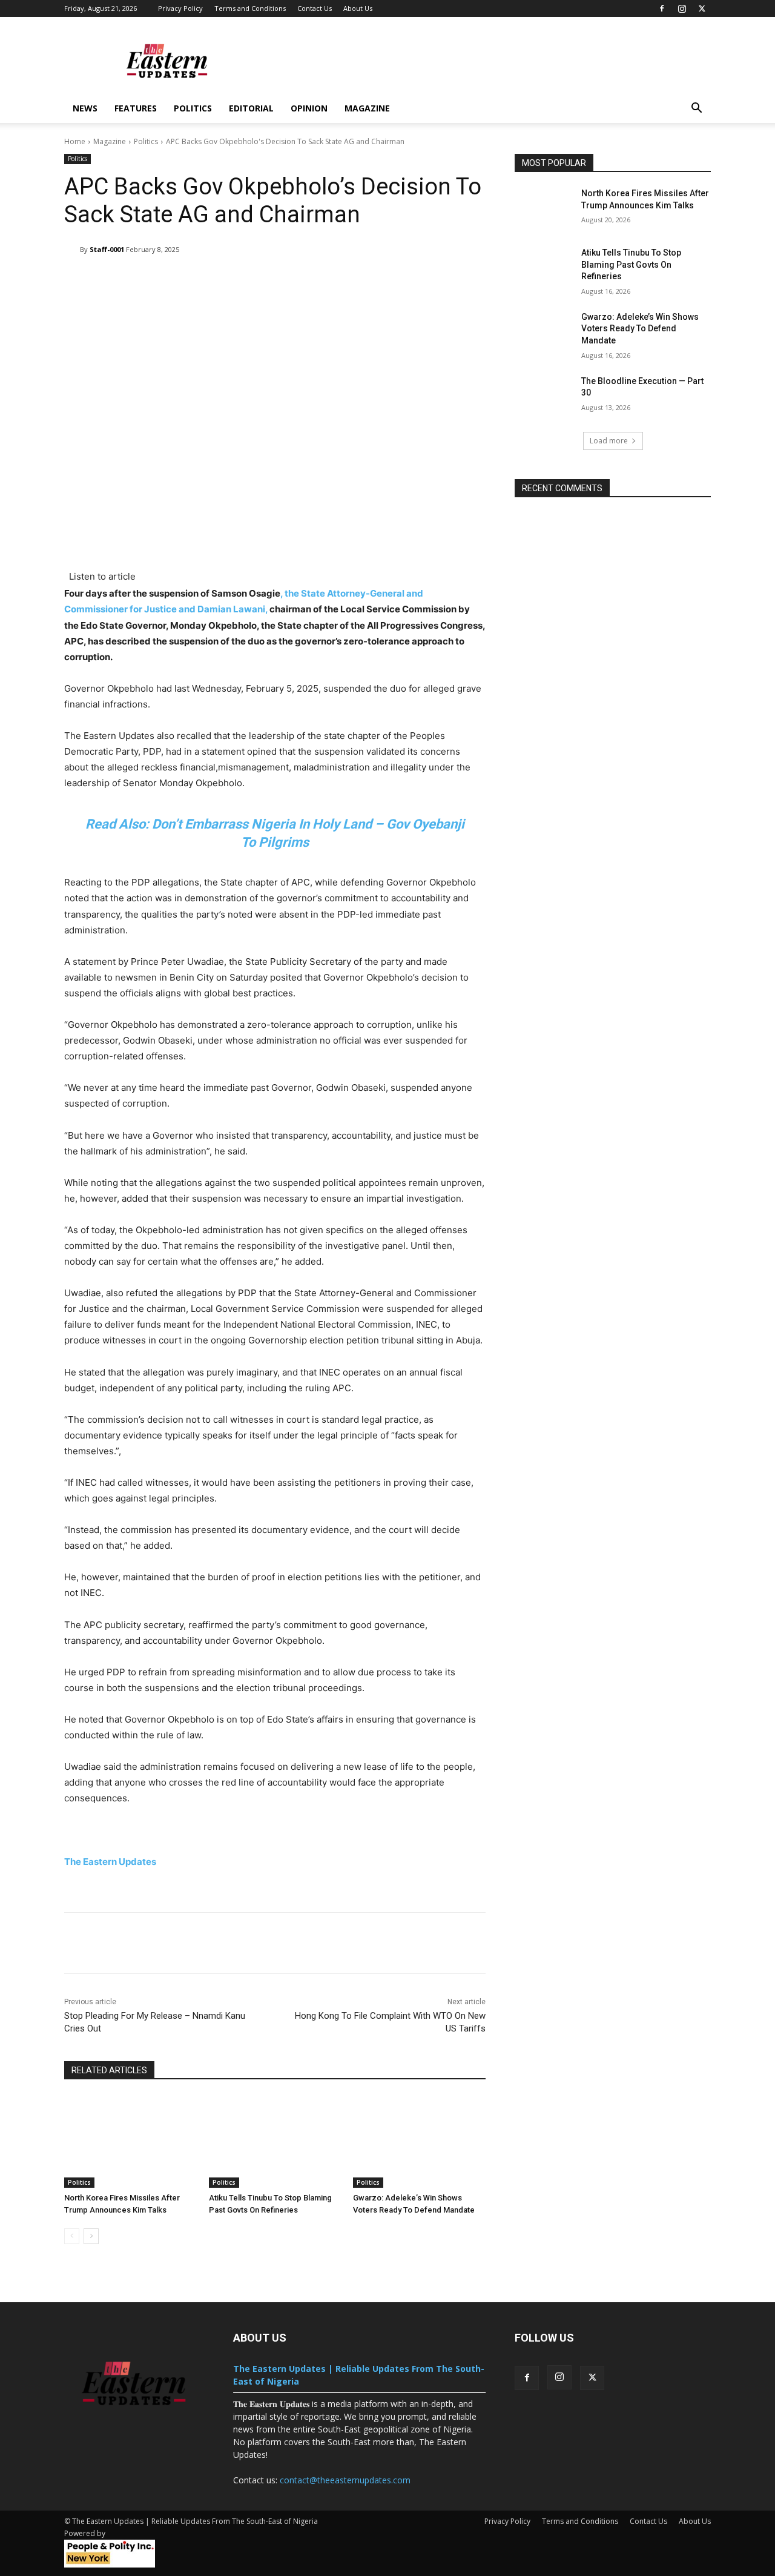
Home (75, 141)
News (85, 108)
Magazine (110, 141)
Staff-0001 (107, 249)
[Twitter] (702, 8)
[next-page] (91, 2236)
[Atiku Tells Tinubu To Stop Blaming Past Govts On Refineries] (275, 2141)
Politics (193, 108)
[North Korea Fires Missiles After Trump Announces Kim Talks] (130, 2141)
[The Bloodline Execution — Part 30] (544, 396)
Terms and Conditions (250, 8)
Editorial (251, 108)
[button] (696, 109)
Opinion (309, 108)
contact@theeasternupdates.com (345, 2480)
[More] (446, 280)
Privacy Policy (180, 8)
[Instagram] (682, 8)
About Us (358, 8)
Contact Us (315, 8)
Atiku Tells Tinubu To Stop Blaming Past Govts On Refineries (631, 264)
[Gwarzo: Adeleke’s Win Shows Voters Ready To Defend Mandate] (419, 2141)
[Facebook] (662, 8)
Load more (609, 441)
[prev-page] (72, 2236)
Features (136, 108)
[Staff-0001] (72, 250)
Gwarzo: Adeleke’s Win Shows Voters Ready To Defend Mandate (640, 329)
